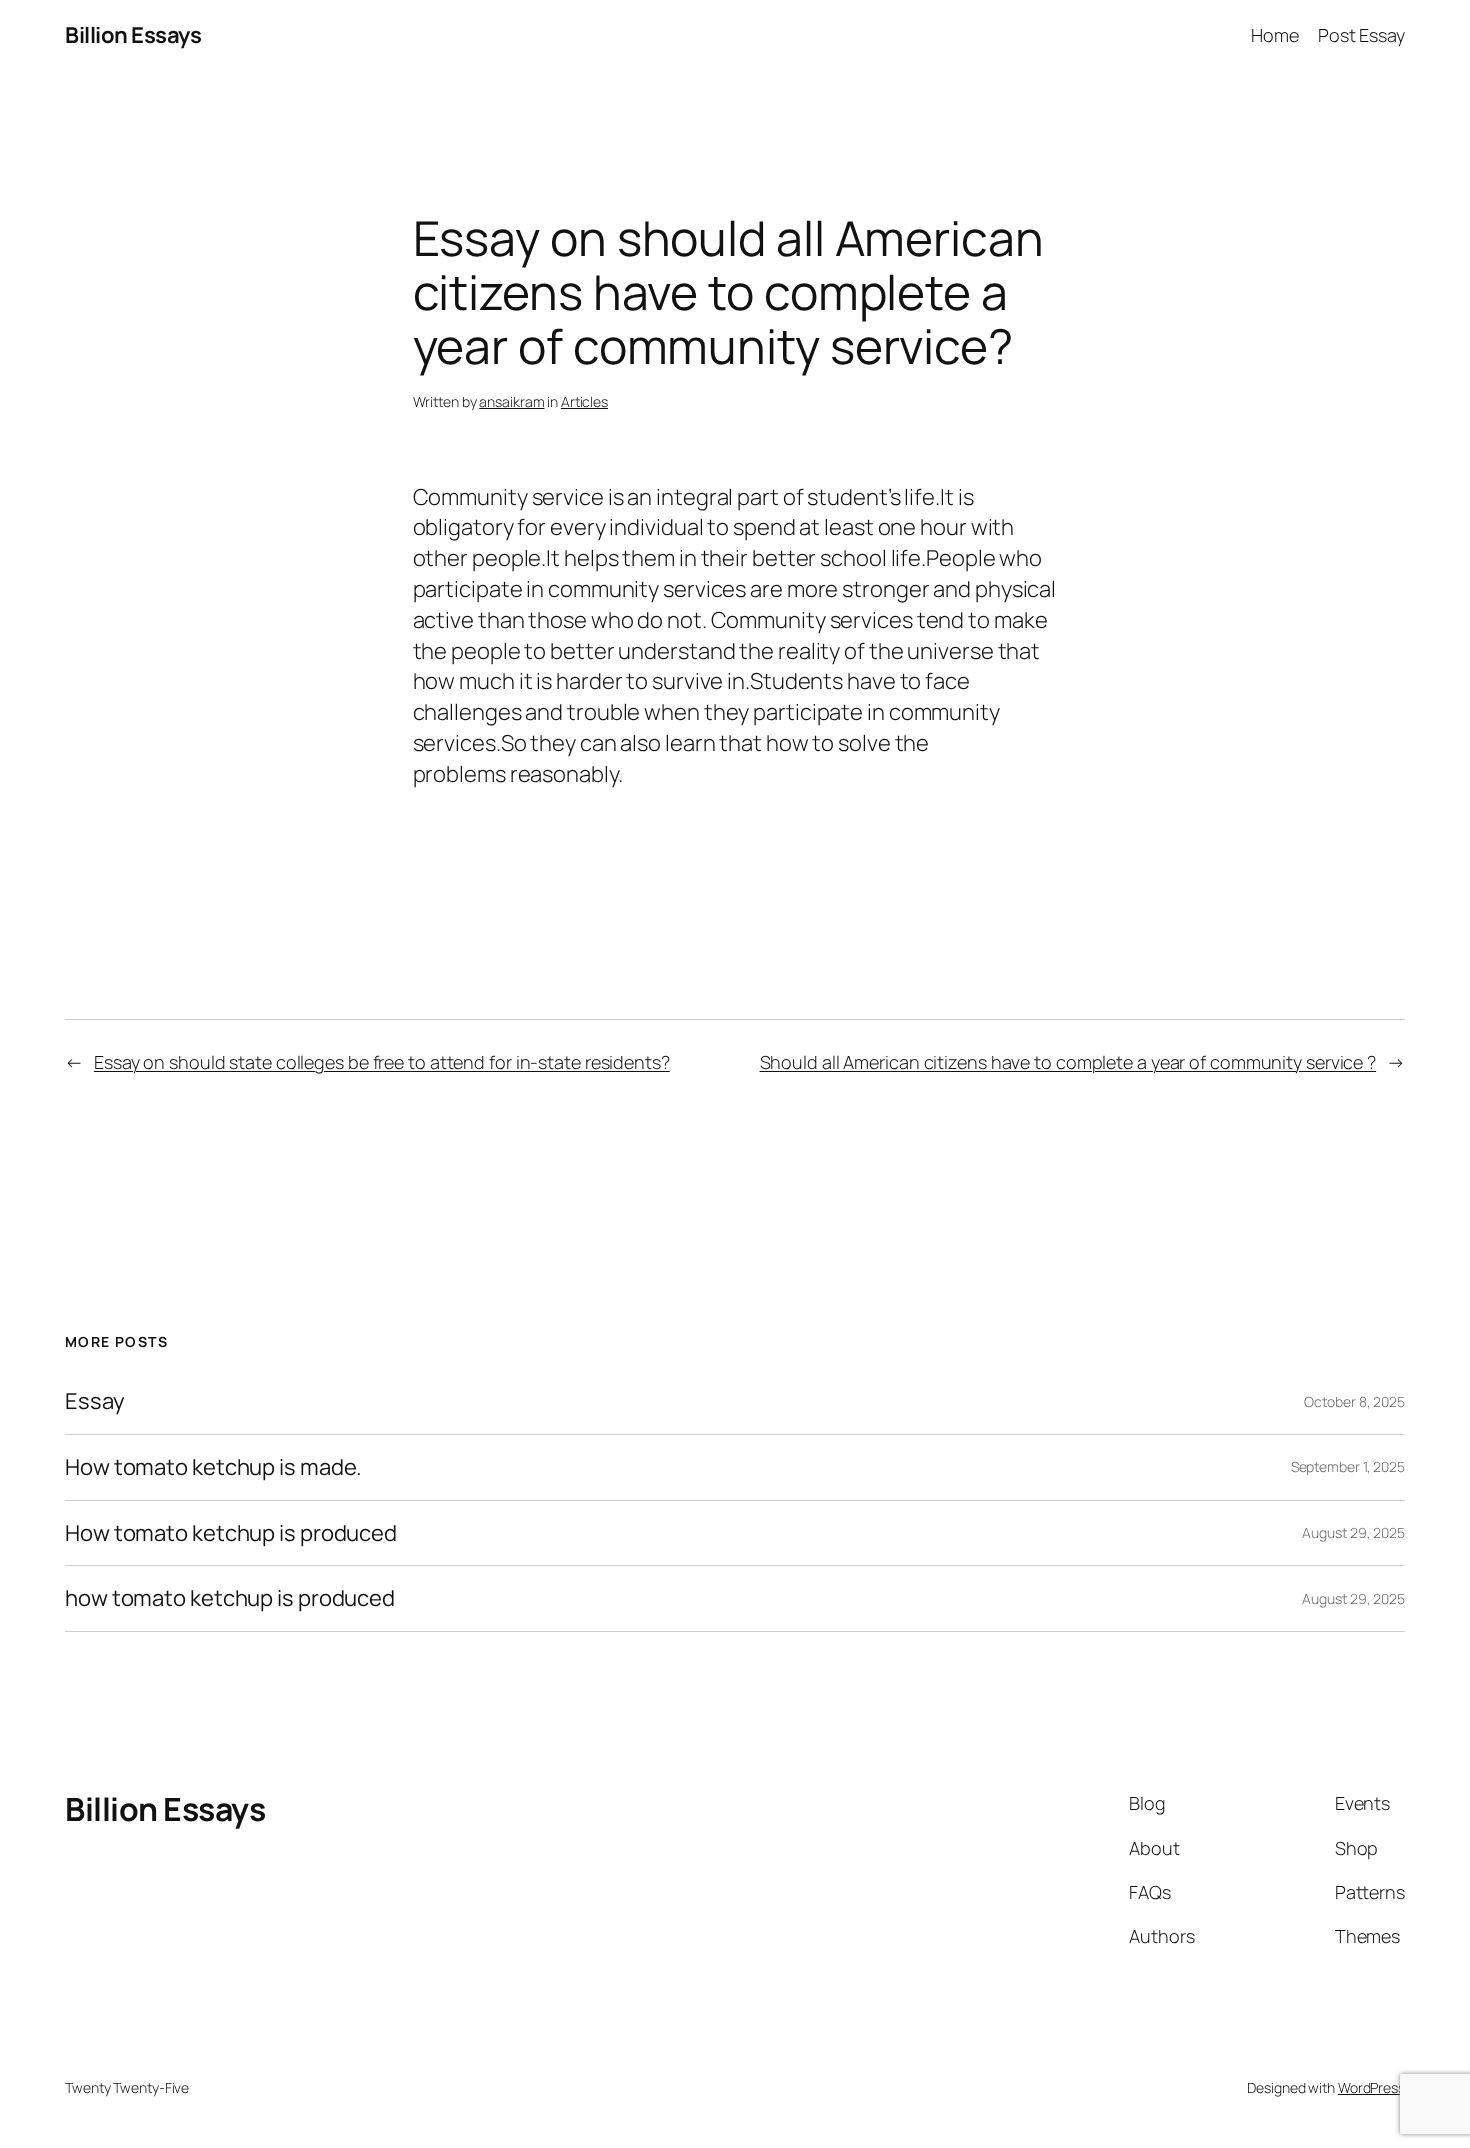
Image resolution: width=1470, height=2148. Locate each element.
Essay (95, 1401)
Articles (584, 401)
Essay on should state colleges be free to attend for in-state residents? (382, 1062)
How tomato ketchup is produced (231, 1533)
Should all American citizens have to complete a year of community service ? (1068, 1062)
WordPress (1371, 2087)
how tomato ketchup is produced (230, 1598)
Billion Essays (133, 35)
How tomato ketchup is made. (213, 1467)
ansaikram (511, 401)
